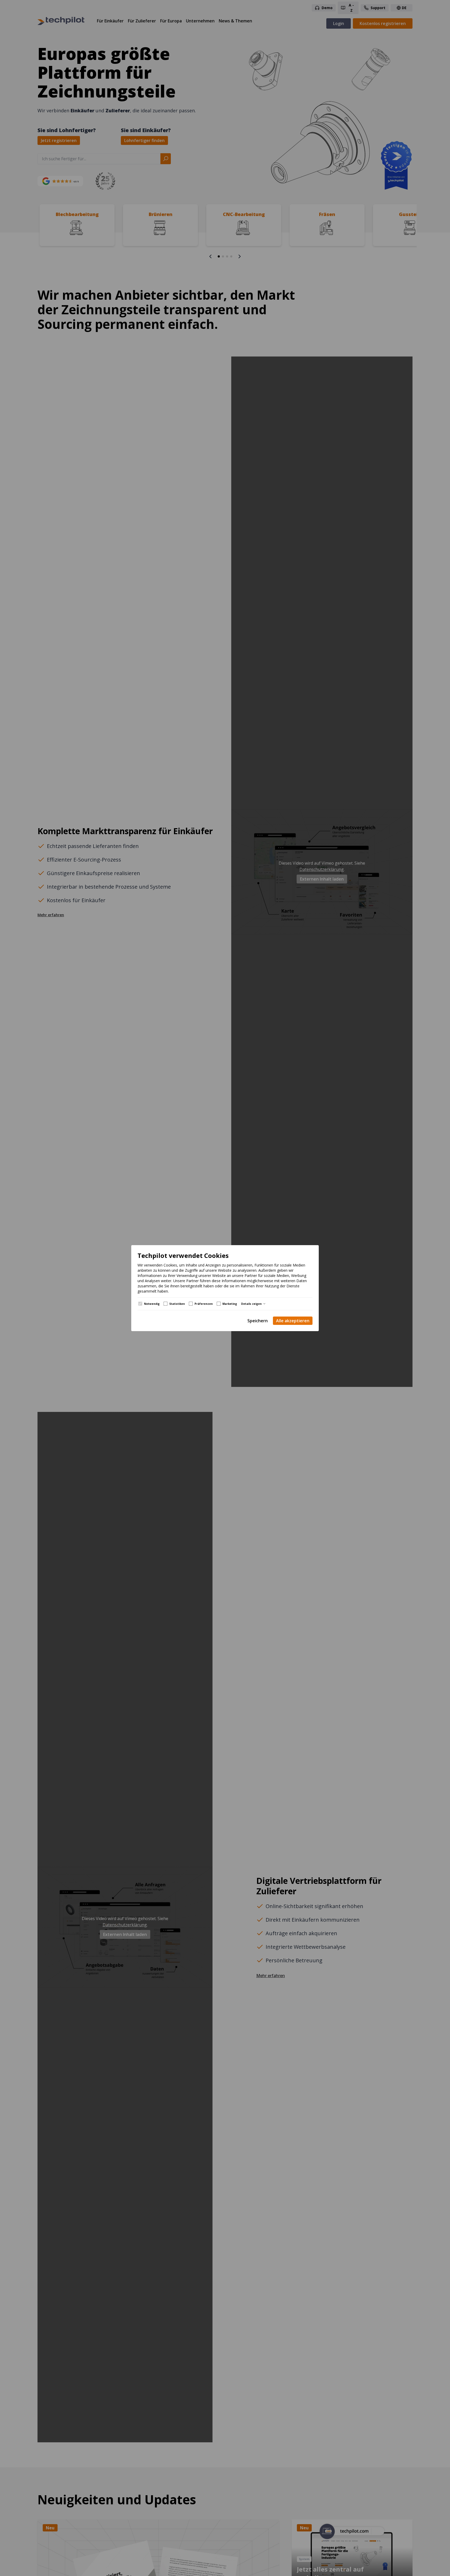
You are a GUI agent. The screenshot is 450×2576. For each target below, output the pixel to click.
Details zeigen (251, 1304)
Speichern (258, 1321)
